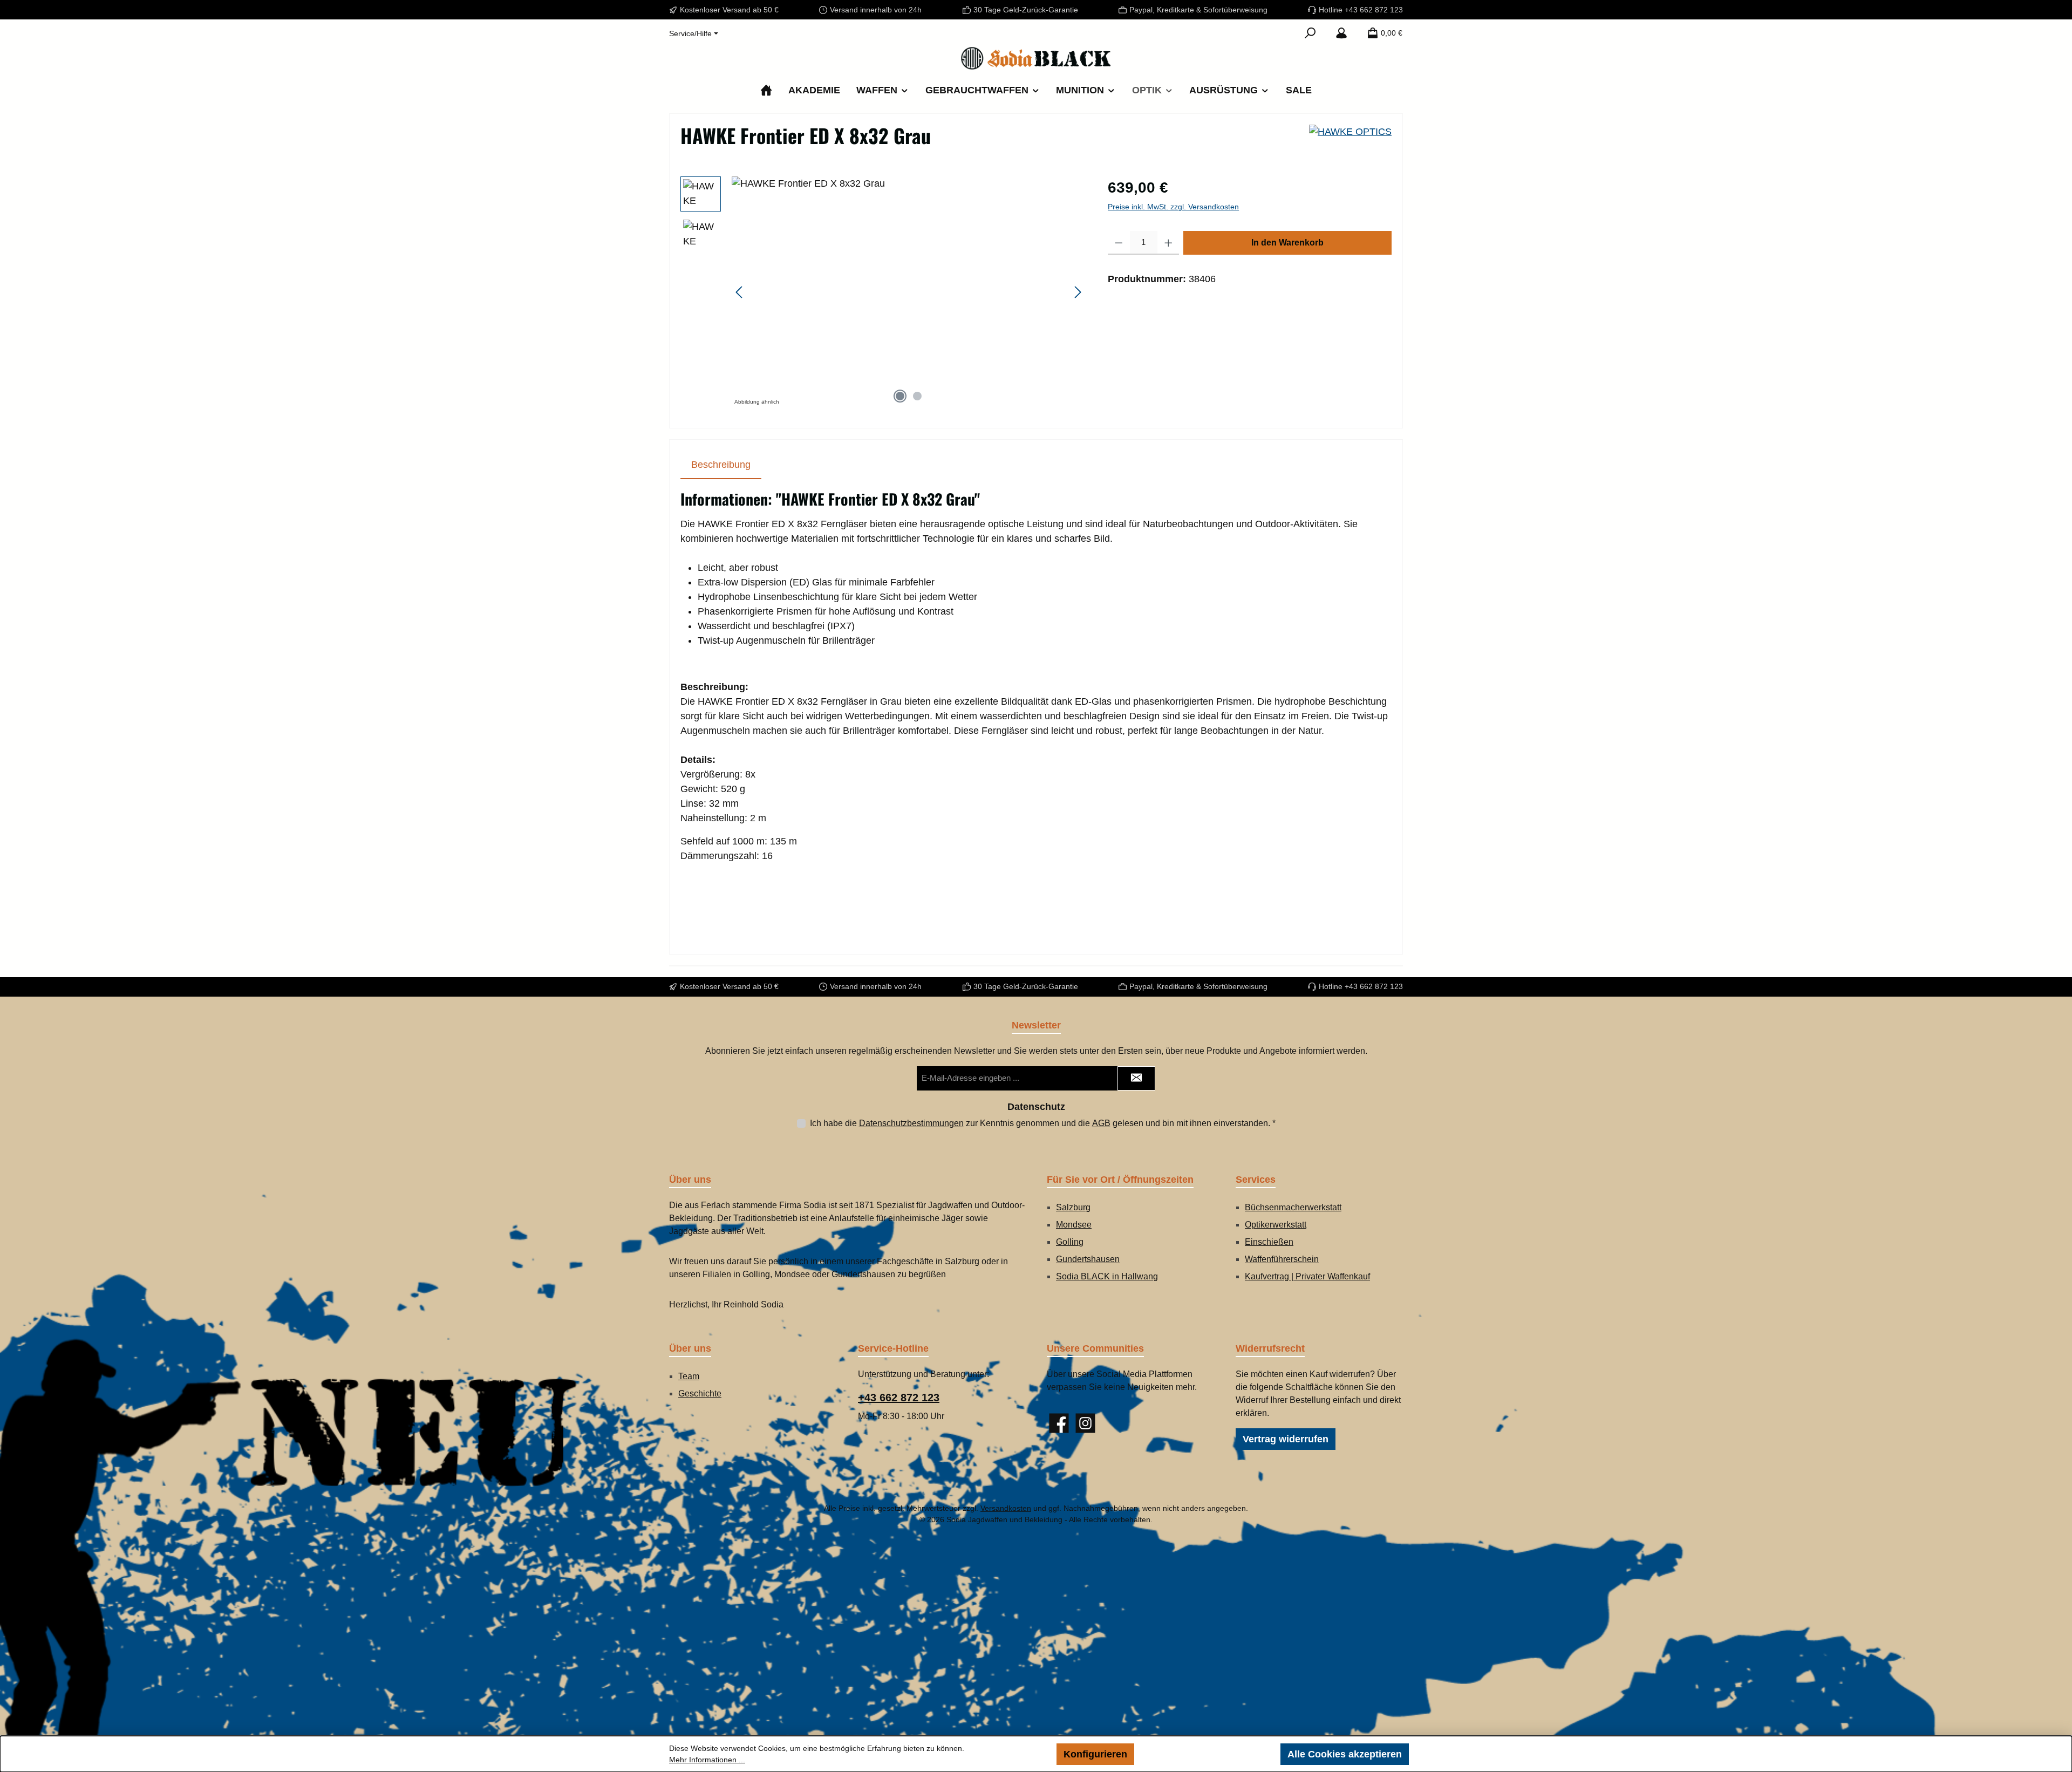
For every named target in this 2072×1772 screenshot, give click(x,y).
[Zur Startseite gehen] (1036, 58)
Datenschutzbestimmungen (911, 1123)
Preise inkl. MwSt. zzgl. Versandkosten (1173, 207)
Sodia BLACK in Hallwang (1107, 1276)
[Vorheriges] (740, 292)
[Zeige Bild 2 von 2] (917, 396)
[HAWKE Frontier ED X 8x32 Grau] (909, 292)
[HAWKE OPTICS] (1350, 140)
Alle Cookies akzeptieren (1345, 1754)
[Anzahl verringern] (1119, 243)
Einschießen (1269, 1242)
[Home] (766, 90)
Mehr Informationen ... (707, 1760)
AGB (1101, 1123)
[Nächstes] (1078, 292)
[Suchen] (1310, 33)
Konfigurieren (1095, 1754)
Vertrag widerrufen (1286, 1439)
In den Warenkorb (1287, 243)
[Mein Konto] (1341, 33)
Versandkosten (1006, 1508)
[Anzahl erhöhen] (1168, 243)
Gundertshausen (1088, 1259)
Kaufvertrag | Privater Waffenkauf (1307, 1276)
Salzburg (1073, 1207)
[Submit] (1136, 1078)
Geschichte (700, 1393)
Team (689, 1376)
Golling (1070, 1242)
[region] (883, 292)
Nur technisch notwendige (1207, 1754)
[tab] (721, 465)
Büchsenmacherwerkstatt (1293, 1207)
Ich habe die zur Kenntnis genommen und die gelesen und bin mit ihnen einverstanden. (1043, 1123)
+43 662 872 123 (899, 1398)
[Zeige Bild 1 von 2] (900, 396)
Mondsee (1074, 1225)
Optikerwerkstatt (1276, 1225)
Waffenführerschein (1282, 1259)
